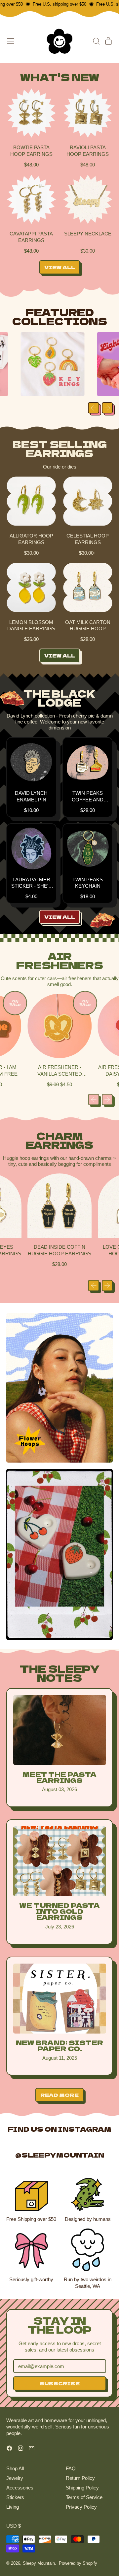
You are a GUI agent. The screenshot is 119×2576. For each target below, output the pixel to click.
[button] (96, 41)
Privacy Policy (81, 2507)
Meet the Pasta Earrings (59, 1777)
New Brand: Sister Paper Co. (59, 2045)
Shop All (15, 2468)
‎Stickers (15, 2497)
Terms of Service (84, 2497)
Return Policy (80, 2478)
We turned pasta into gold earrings (59, 1911)
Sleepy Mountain (39, 2563)
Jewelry (15, 2478)
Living (13, 2507)
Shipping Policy (82, 2488)
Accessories (20, 2488)
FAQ (71, 2468)
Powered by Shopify (78, 2563)
